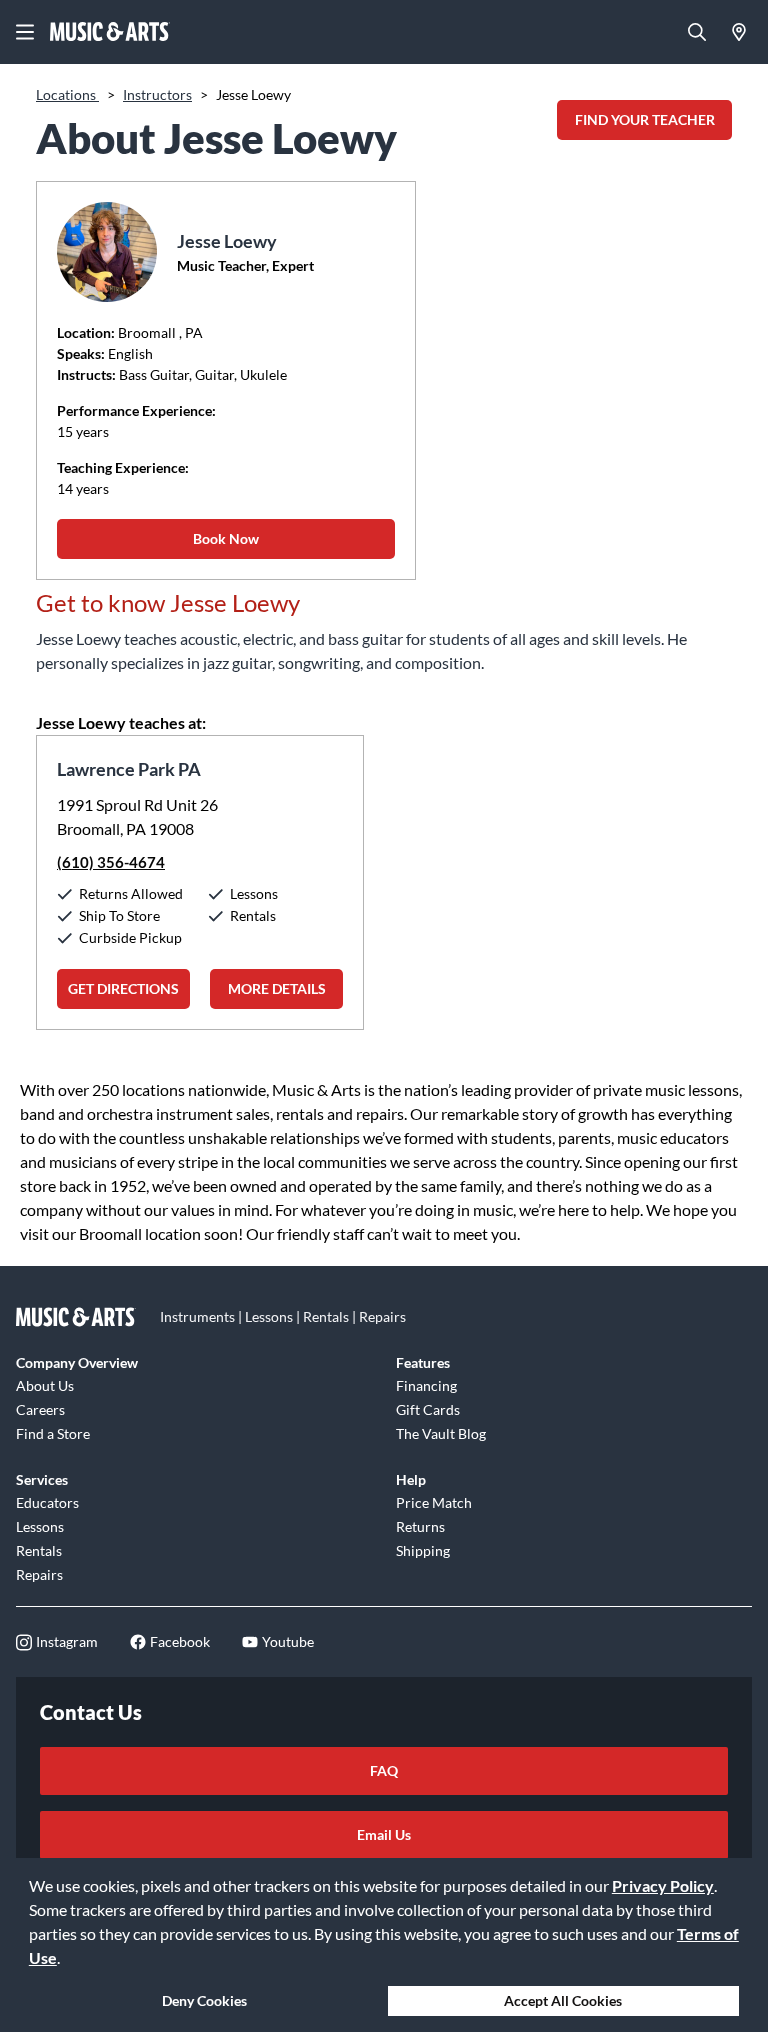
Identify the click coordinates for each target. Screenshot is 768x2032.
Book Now (226, 538)
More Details (277, 988)
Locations (67, 94)
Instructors (157, 94)
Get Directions (123, 988)
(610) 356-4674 (111, 862)
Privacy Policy (663, 1885)
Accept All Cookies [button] (563, 2000)
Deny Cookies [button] (204, 2000)
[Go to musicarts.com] (110, 32)
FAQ (384, 1770)
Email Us (384, 1834)
